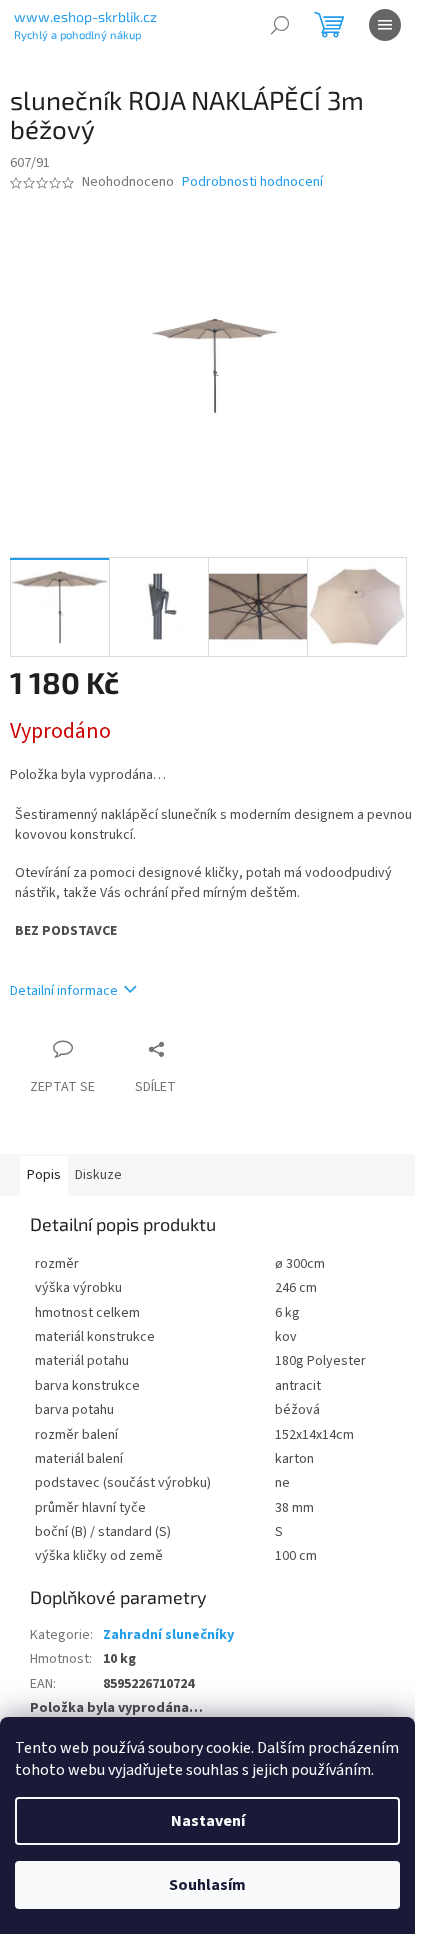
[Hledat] (280, 25)
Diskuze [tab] (98, 1175)
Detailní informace (64, 991)
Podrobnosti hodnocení (252, 182)
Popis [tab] (44, 1175)
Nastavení (208, 1821)
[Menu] (385, 25)
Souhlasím (207, 1885)
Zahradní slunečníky (168, 1635)
